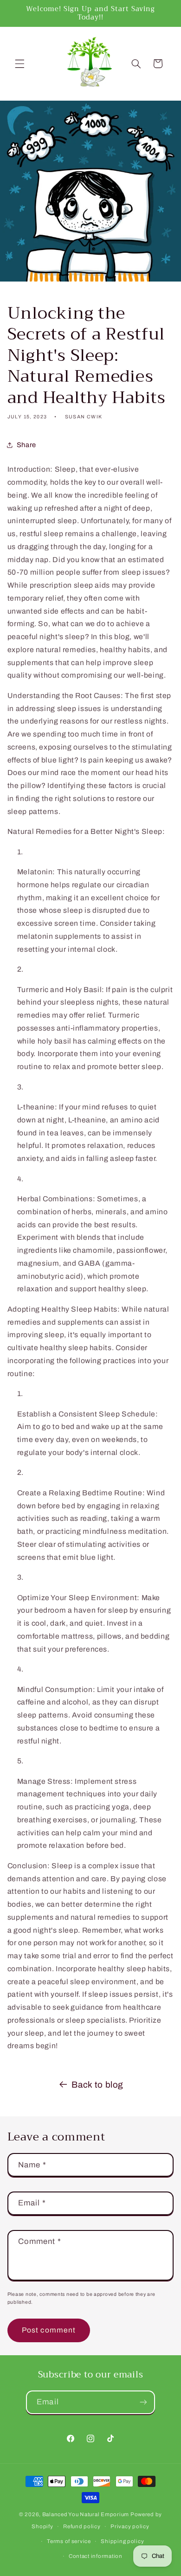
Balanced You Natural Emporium (86, 2514)
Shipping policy (122, 2541)
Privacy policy (130, 2526)
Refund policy (82, 2526)
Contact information (96, 2556)
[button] (19, 64)
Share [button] (26, 445)
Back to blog (97, 2085)
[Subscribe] (143, 2402)
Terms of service (69, 2541)
